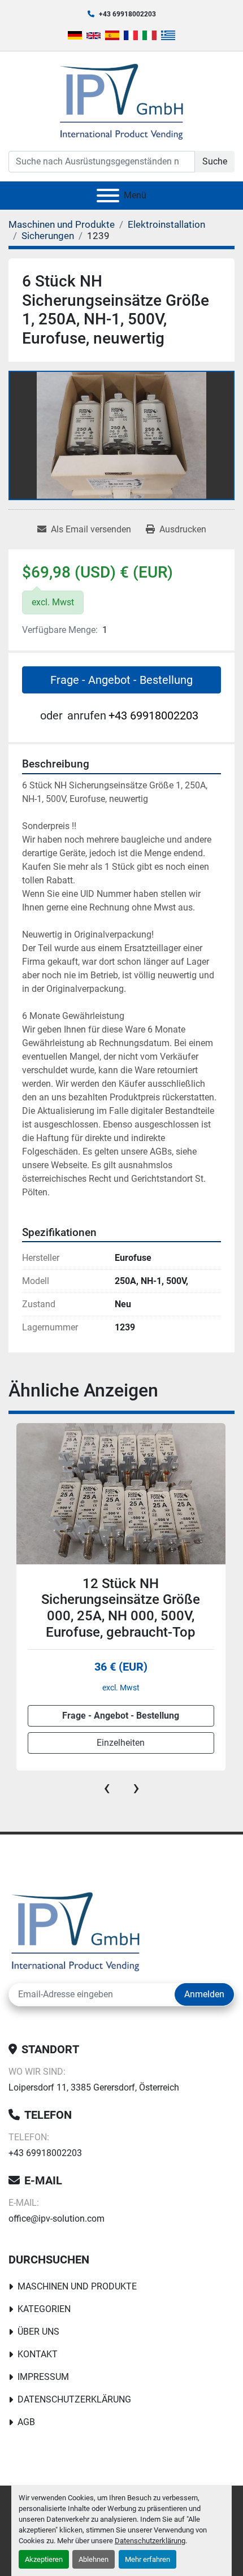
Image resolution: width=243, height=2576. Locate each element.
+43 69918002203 (127, 14)
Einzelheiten (121, 1743)
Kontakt (38, 2354)
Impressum (43, 2377)
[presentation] (107, 1788)
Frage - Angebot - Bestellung (121, 680)
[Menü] (108, 196)
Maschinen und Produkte (77, 2286)
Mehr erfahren (147, 2559)
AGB (26, 2422)
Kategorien (44, 2309)
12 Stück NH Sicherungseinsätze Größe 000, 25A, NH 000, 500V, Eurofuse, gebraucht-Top (121, 1608)
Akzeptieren (44, 2559)
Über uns (38, 2332)
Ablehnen (94, 2559)
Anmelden (204, 1994)
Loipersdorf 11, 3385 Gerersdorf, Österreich (94, 2087)
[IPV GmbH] (75, 1930)
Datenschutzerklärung (150, 2541)
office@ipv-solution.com (57, 2219)
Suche (215, 161)
